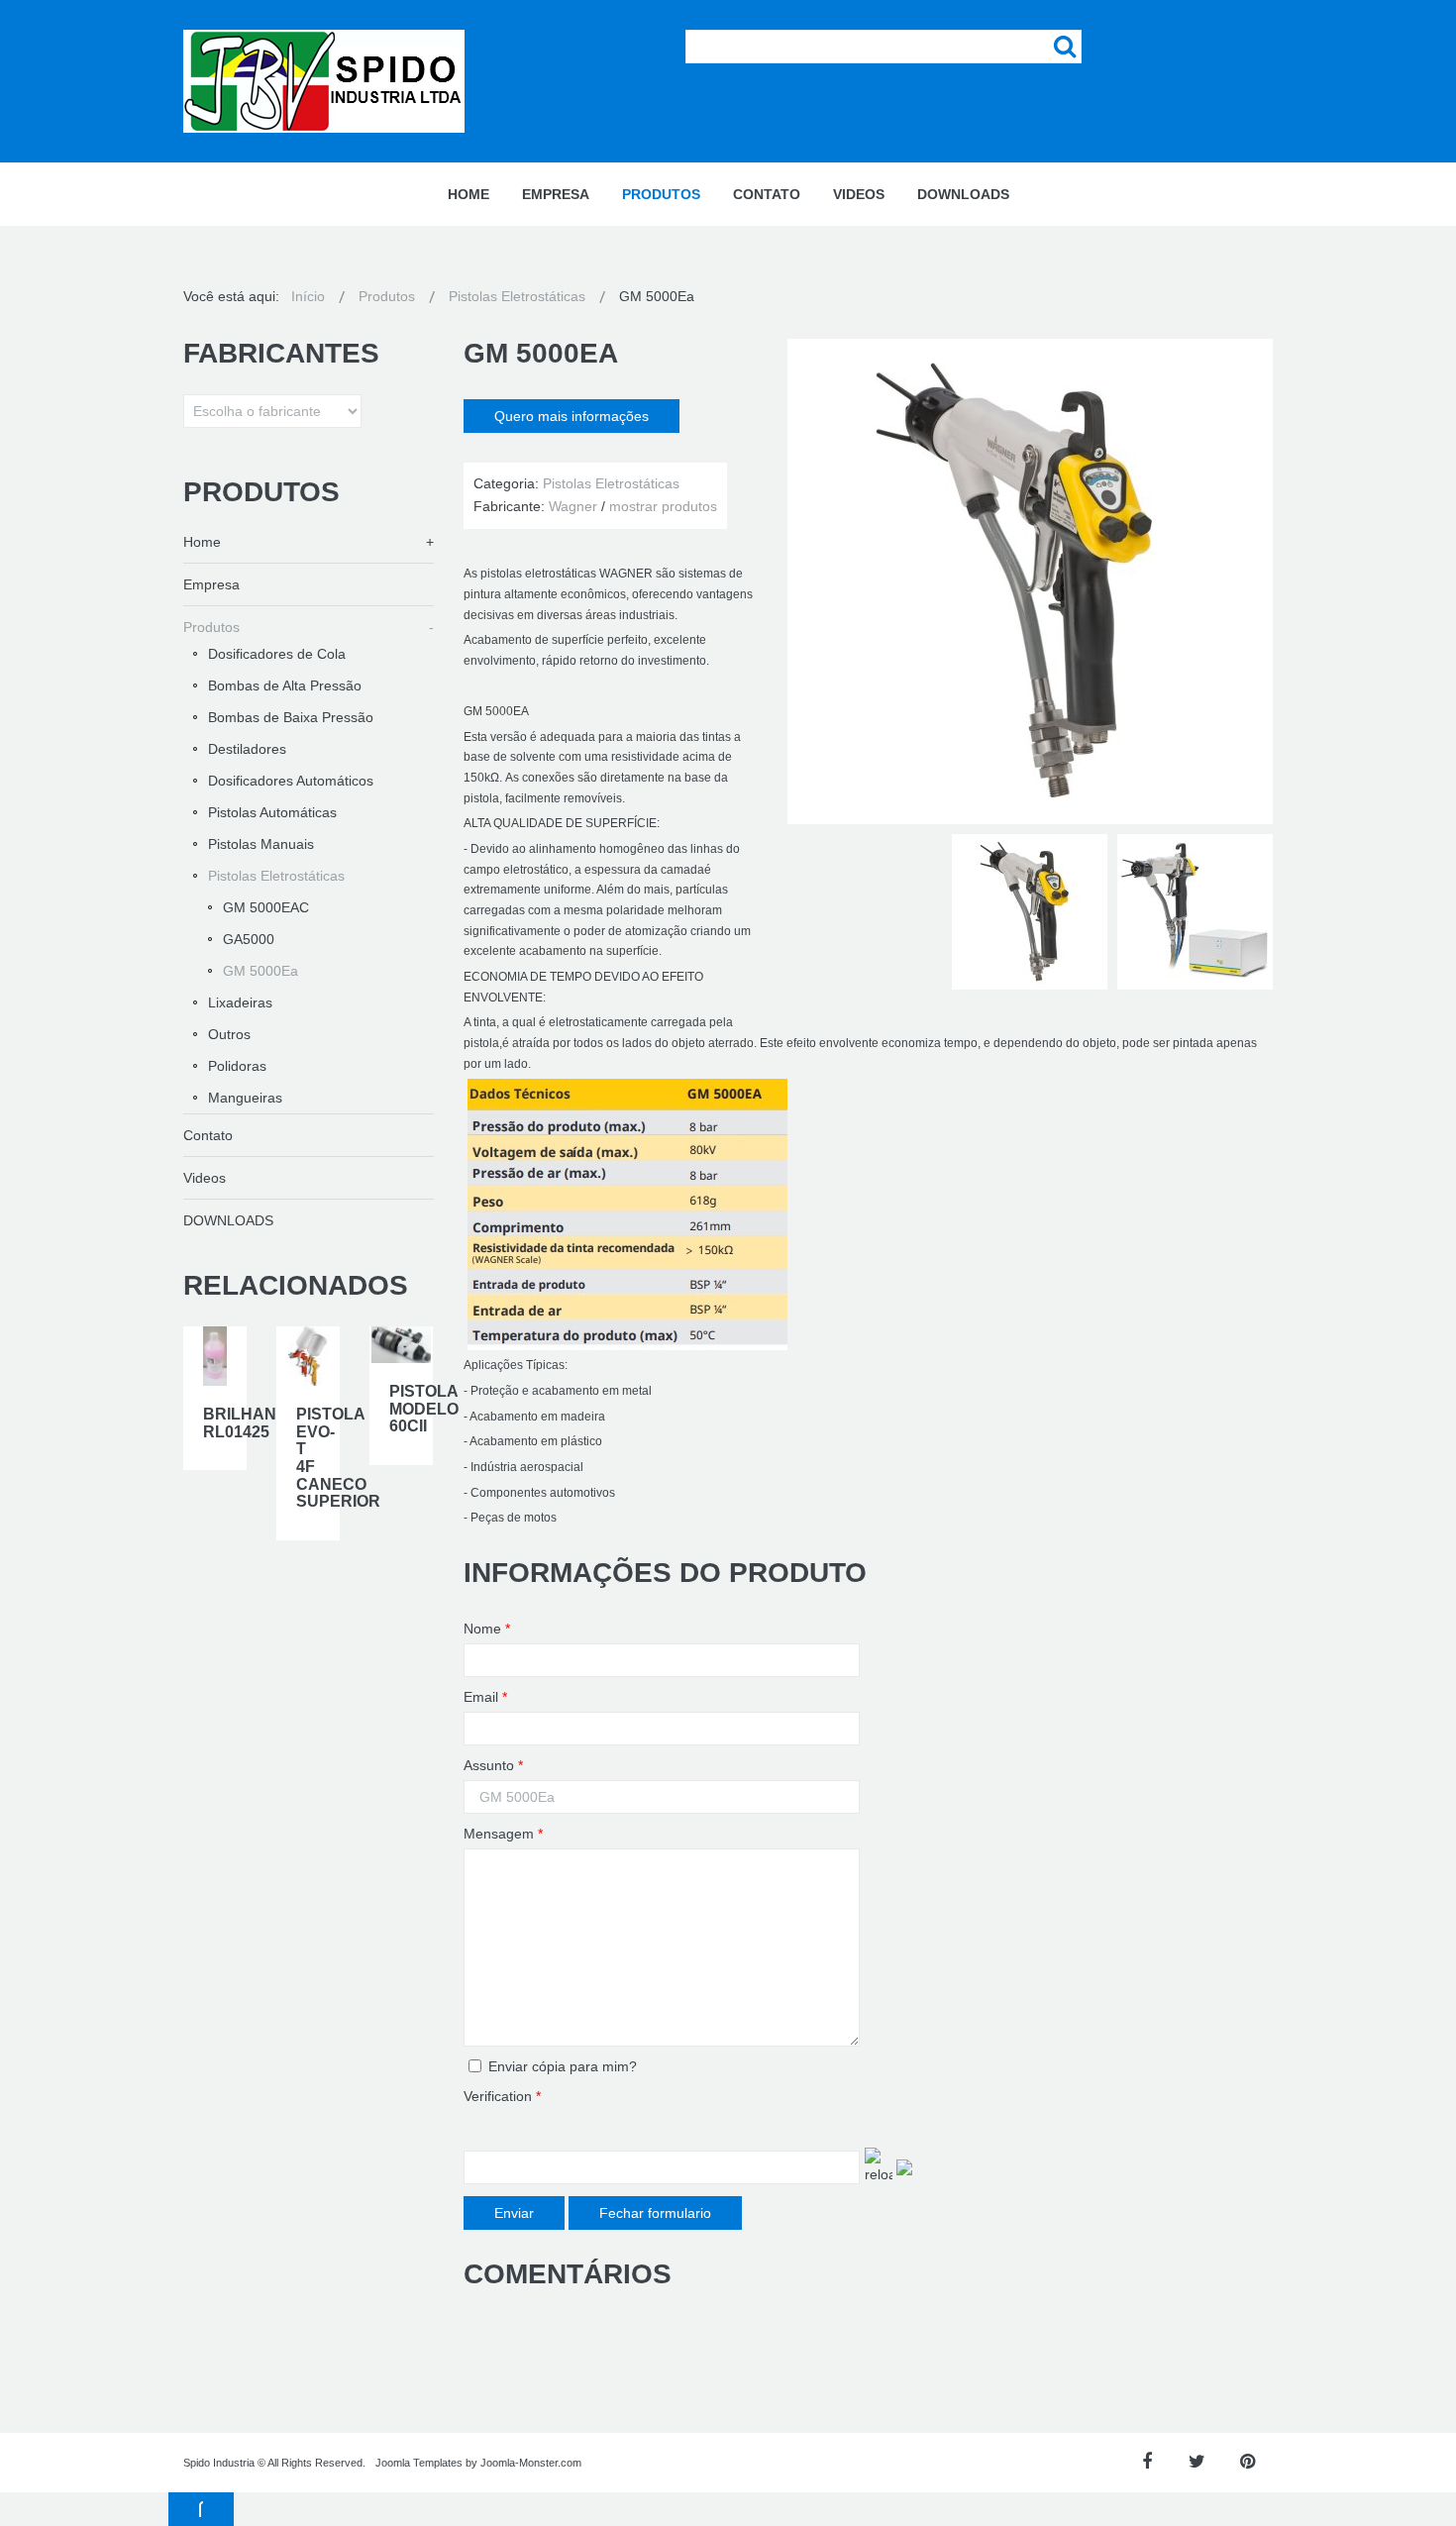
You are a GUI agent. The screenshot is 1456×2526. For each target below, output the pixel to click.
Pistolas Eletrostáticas (276, 876)
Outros (229, 1034)
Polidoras (237, 1066)
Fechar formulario (655, 2213)
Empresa (211, 584)
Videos (205, 1178)
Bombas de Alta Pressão (285, 685)
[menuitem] (468, 194)
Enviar (514, 2213)
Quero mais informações (572, 416)
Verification (502, 2096)
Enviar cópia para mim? (563, 2066)
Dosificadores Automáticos (291, 781)
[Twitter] (1197, 2462)
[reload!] (879, 2167)
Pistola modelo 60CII (424, 1409)
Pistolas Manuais (261, 844)
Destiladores (247, 749)
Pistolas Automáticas (272, 812)
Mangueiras (245, 1098)
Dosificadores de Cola (277, 654)
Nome (487, 1629)
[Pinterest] (1248, 2462)
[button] (201, 2509)
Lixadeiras (240, 1002)
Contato (208, 1135)
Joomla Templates (419, 2463)
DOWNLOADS (228, 1220)
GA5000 (249, 939)
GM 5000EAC (266, 907)
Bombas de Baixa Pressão (291, 717)
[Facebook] (1146, 2462)
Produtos (211, 627)
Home (202, 542)
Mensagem (503, 1834)
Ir (1065, 47)
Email (485, 1697)
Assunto (493, 1765)
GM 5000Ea (260, 971)
